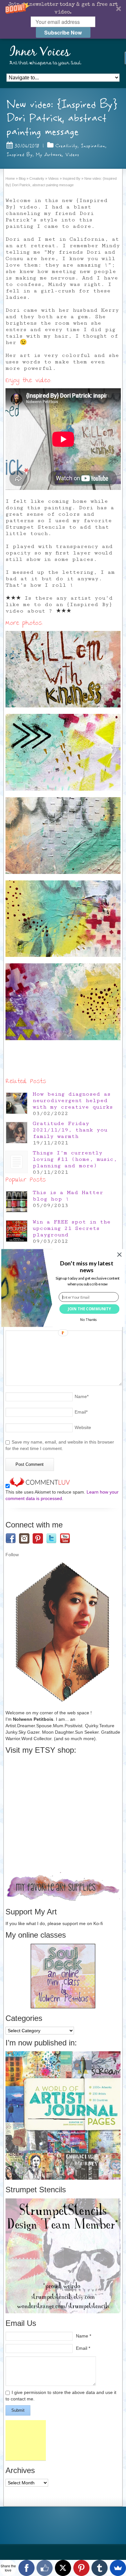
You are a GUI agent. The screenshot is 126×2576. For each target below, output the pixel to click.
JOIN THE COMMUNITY (89, 1309)
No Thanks (89, 1320)
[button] (86, 1267)
